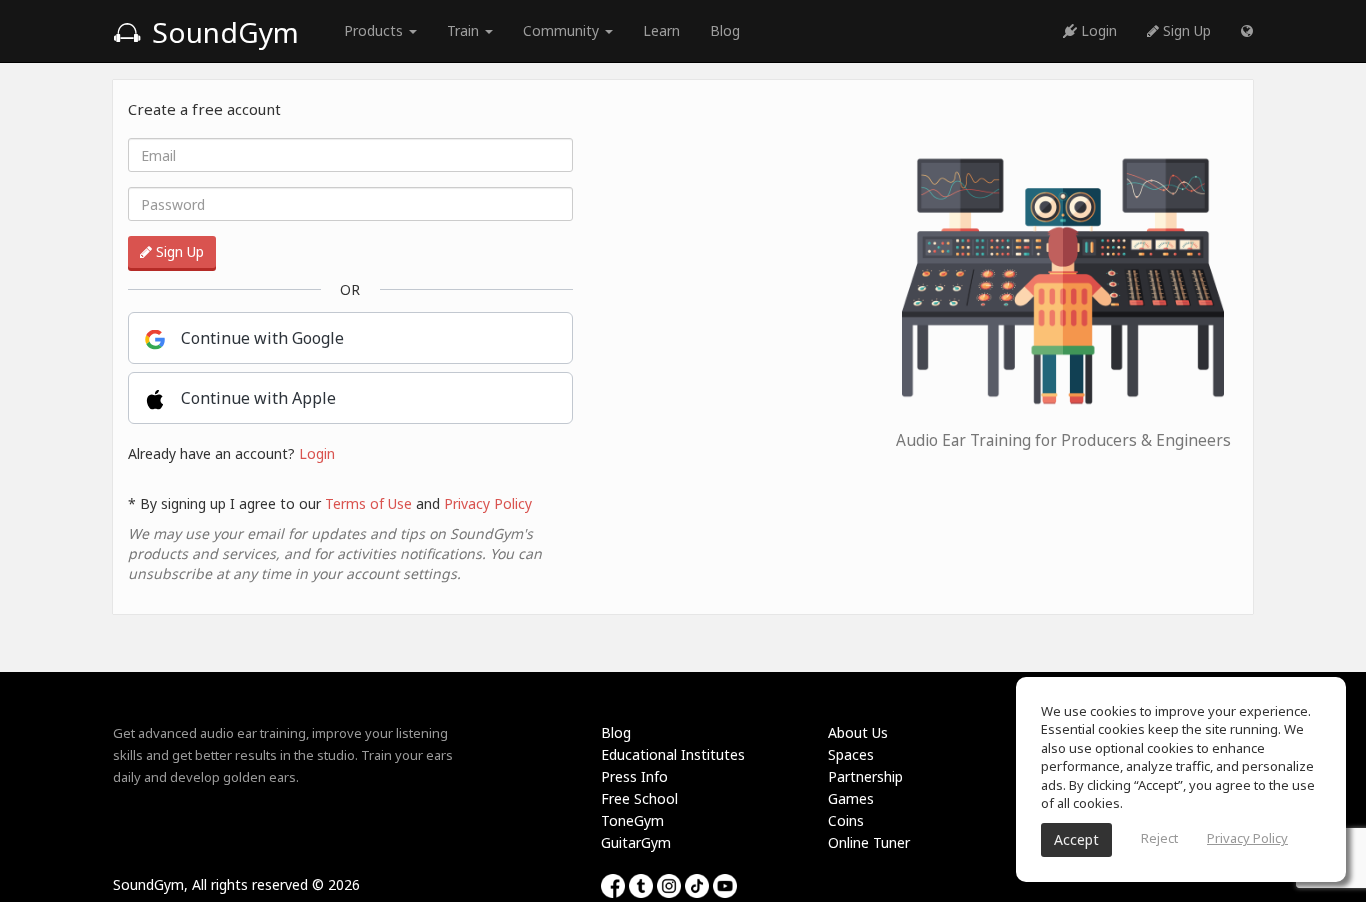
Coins (846, 820)
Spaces (851, 754)
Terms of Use (368, 503)
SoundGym (222, 32)
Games (851, 798)
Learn (661, 30)
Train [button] (465, 30)
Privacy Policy (488, 503)
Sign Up (1185, 30)
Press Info (634, 776)
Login (1097, 30)
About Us (858, 732)
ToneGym (632, 820)
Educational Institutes (673, 754)
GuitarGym (636, 842)
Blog (725, 30)
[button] (1247, 31)
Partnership (865, 776)
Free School (639, 798)
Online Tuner (869, 842)
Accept (1076, 839)
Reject (1159, 838)
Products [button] (375, 30)
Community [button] (563, 30)
